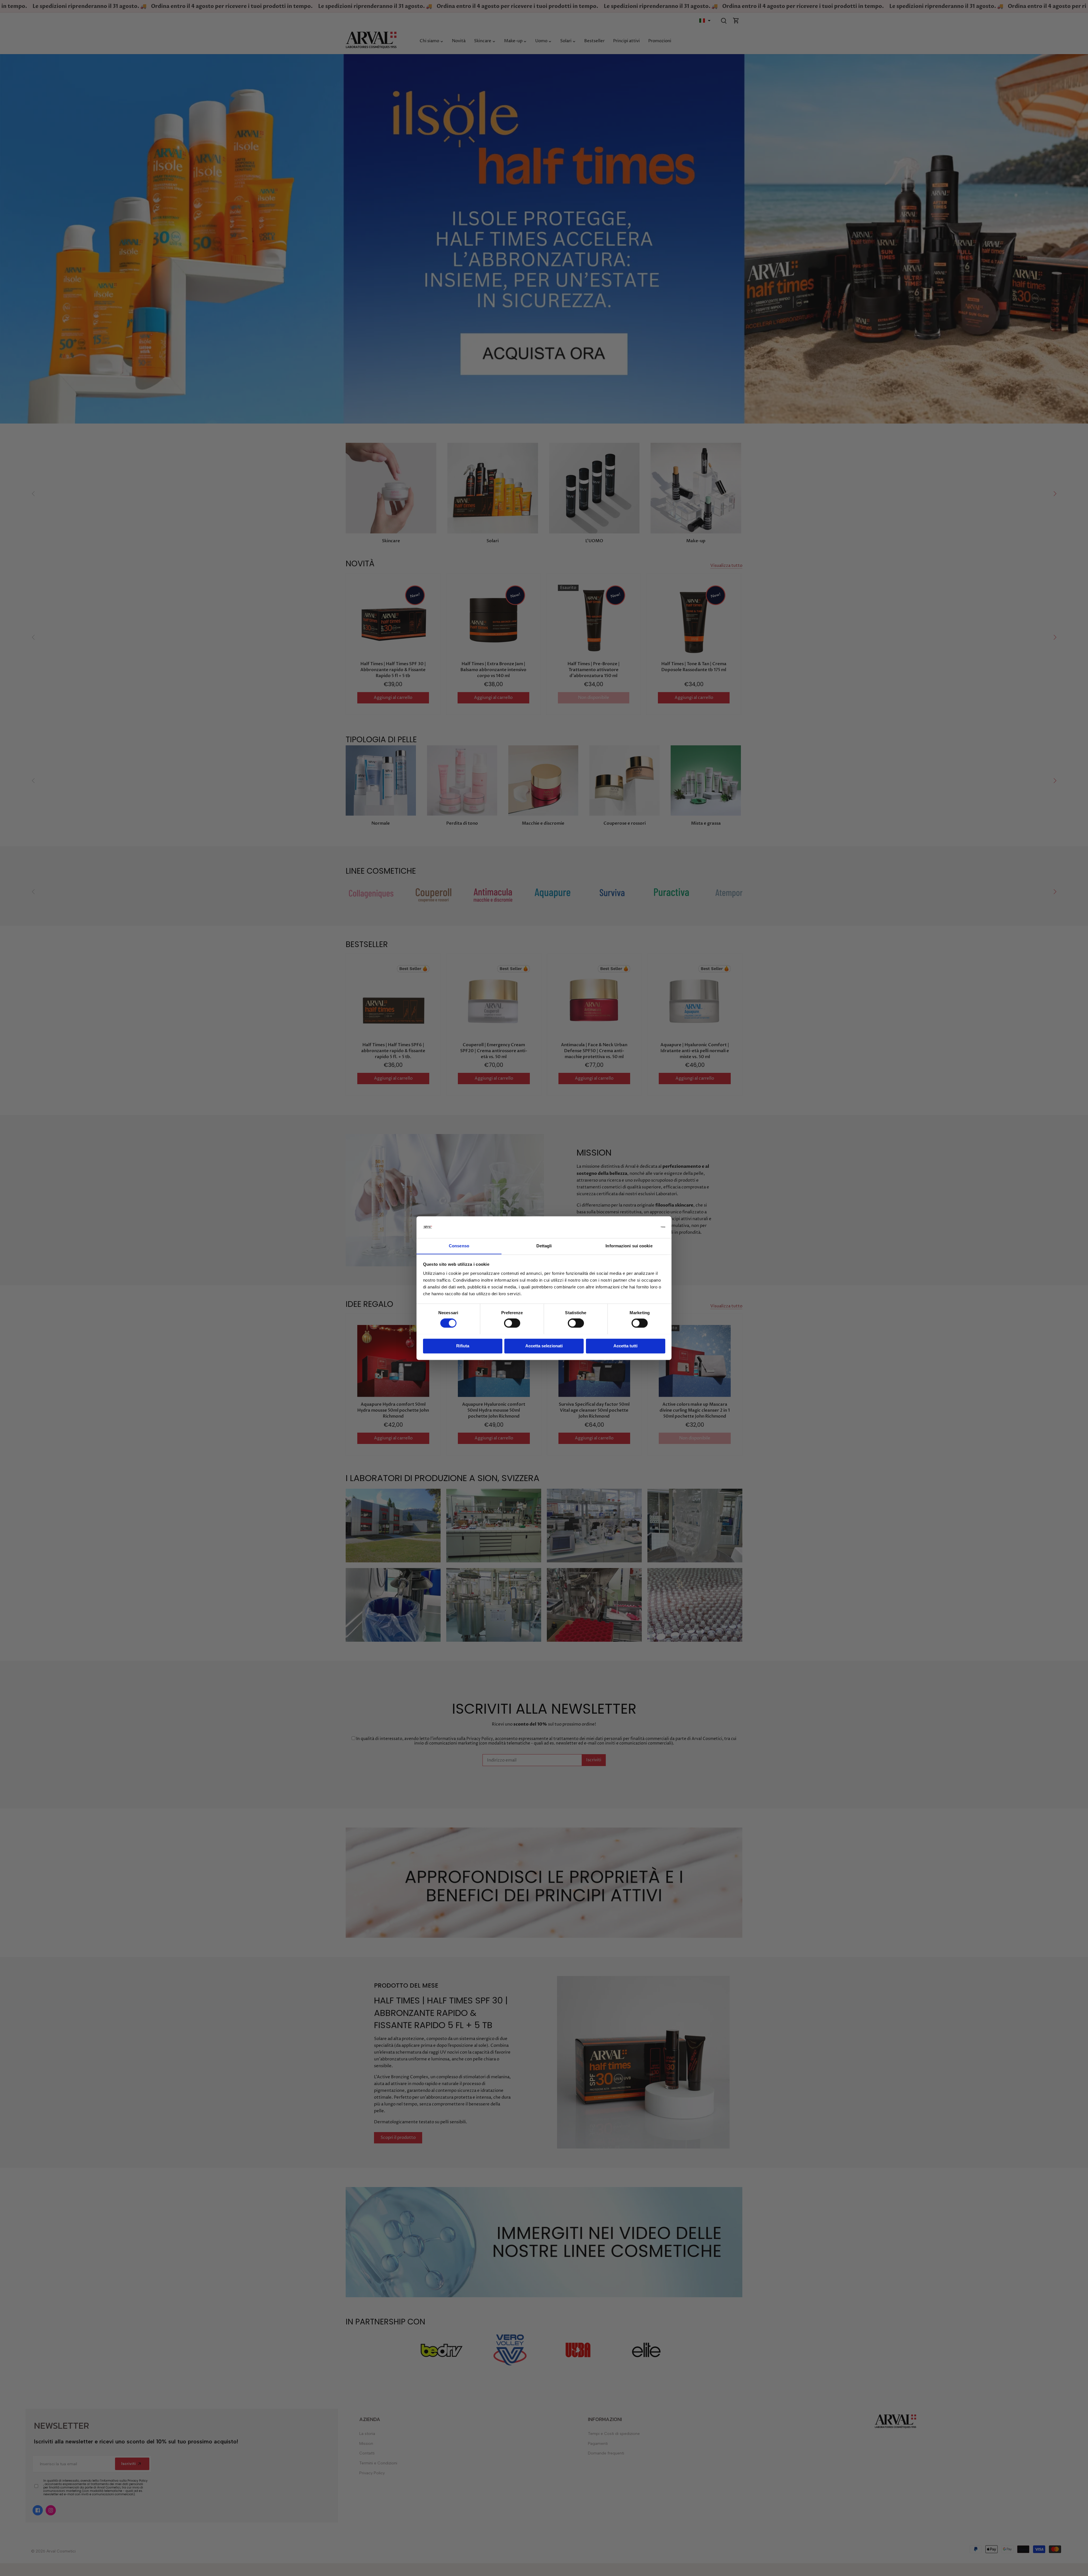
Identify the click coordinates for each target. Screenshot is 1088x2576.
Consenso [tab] (459, 1246)
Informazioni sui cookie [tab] (629, 1246)
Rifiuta (463, 1346)
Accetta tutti (625, 1346)
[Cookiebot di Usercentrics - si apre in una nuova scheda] (640, 1227)
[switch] (512, 1323)
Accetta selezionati (544, 1346)
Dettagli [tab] (544, 1246)
